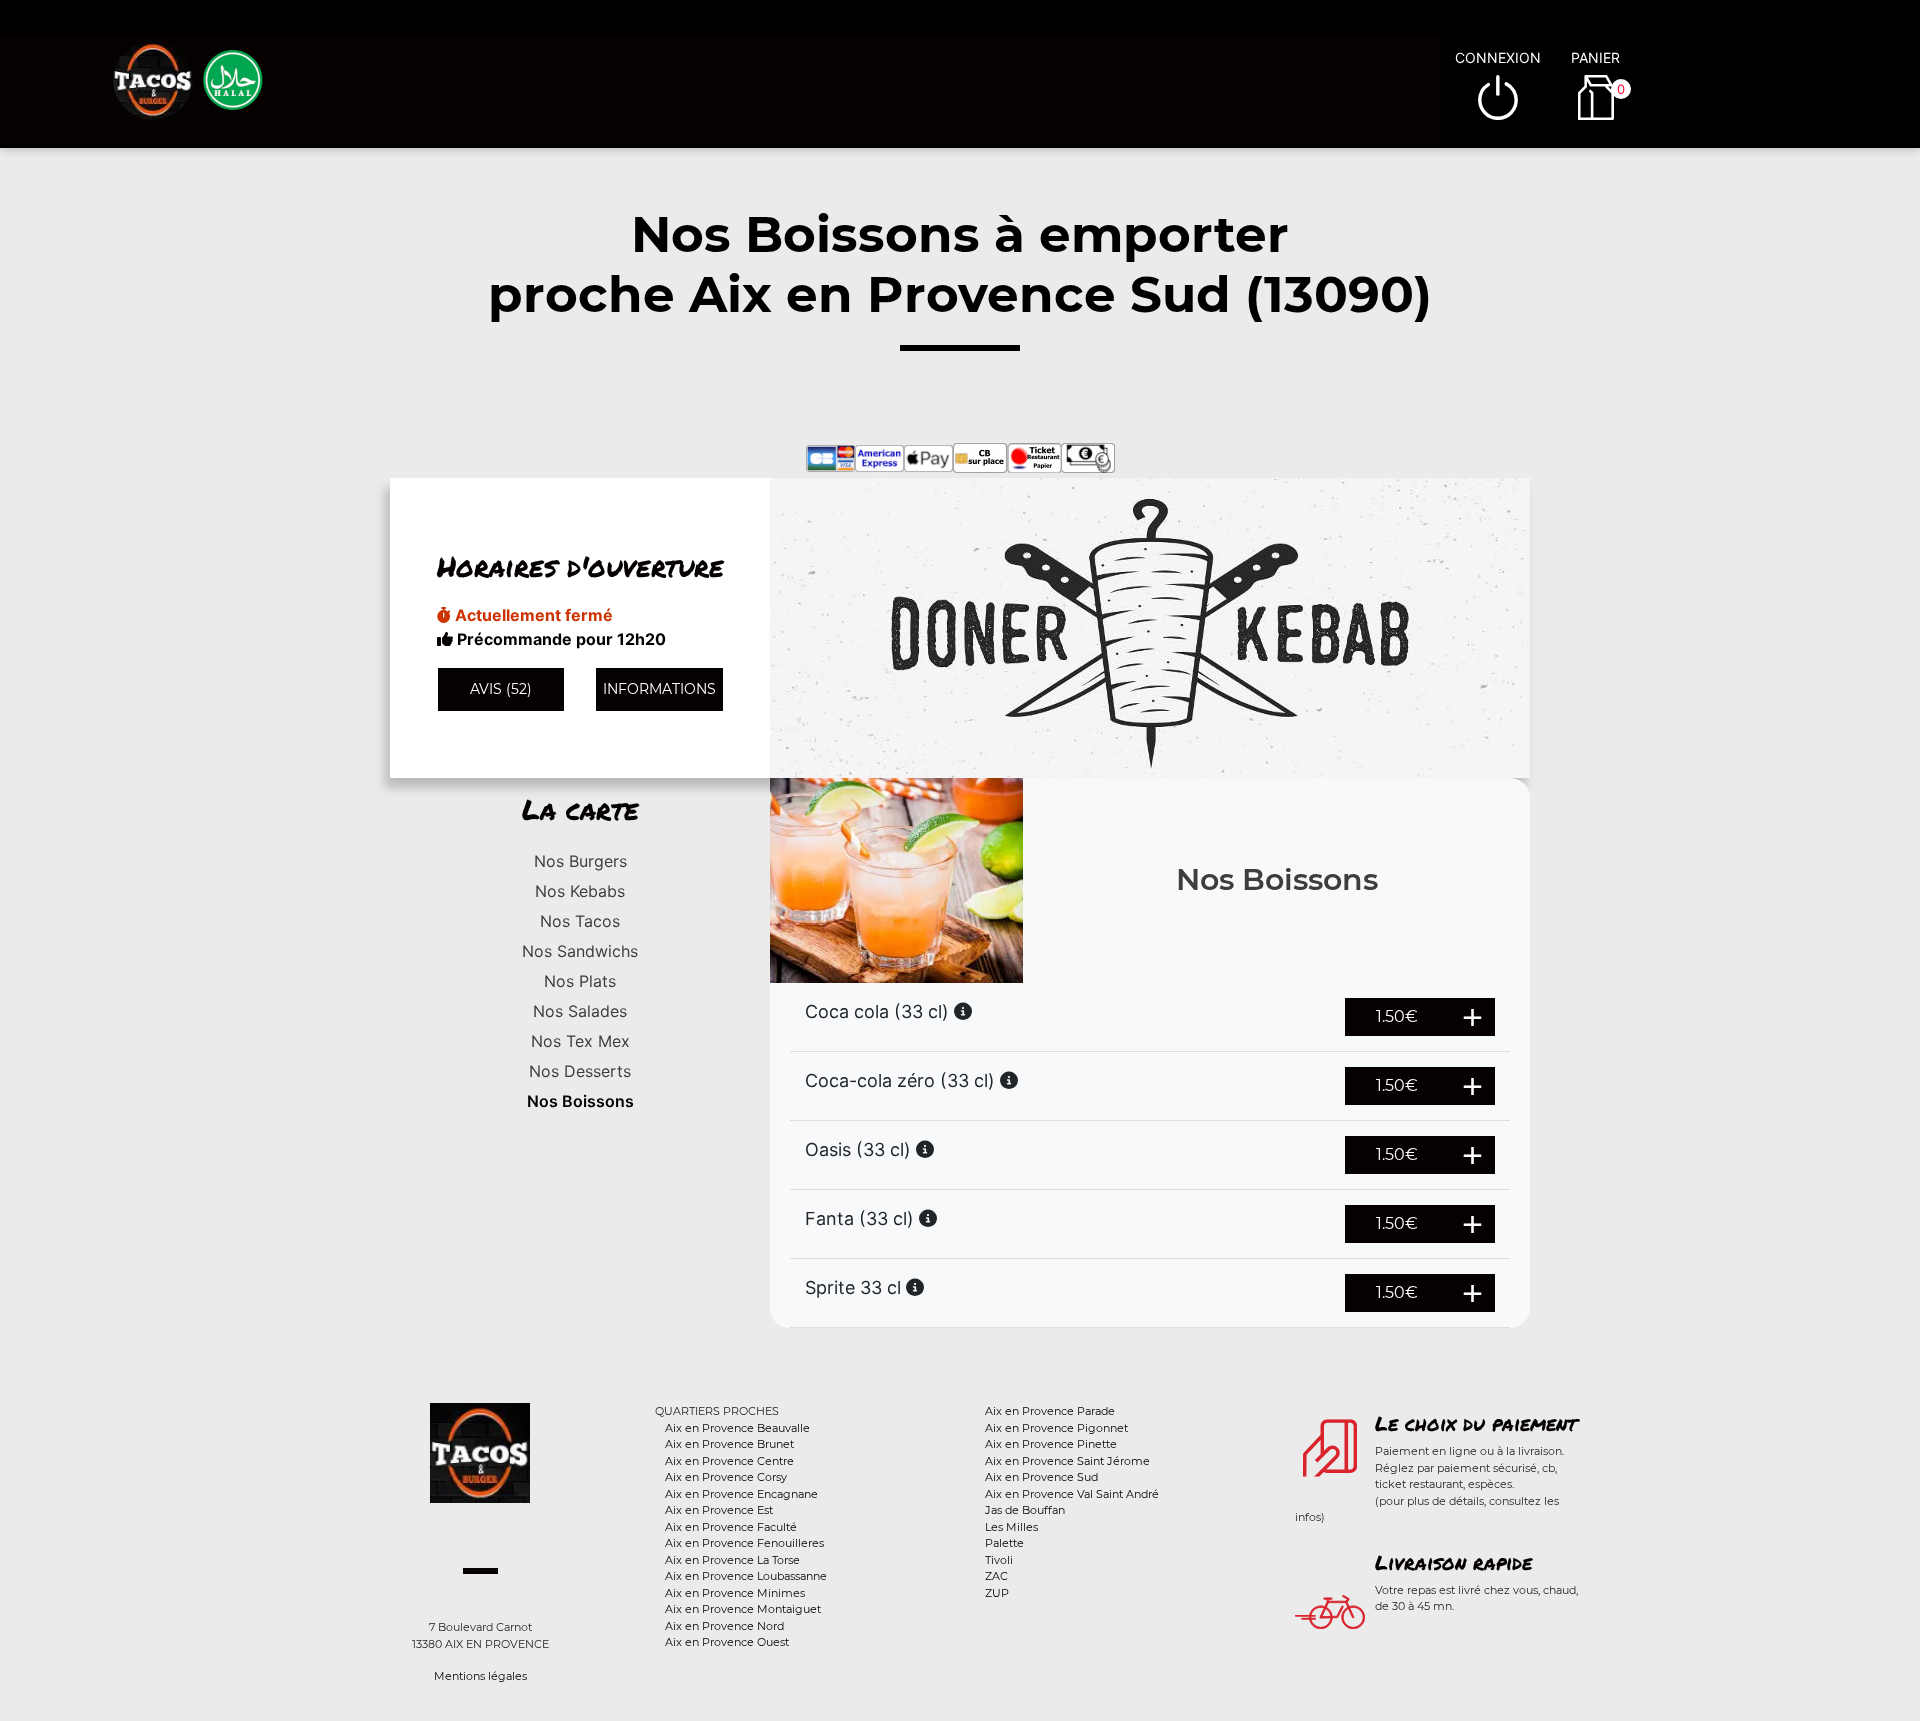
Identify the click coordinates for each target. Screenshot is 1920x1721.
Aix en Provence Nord (724, 1626)
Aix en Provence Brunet (729, 1444)
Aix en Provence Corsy (726, 1477)
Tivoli (999, 1560)
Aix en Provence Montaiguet (743, 1609)
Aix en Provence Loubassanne (746, 1576)
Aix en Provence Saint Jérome (1067, 1461)
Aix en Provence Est (719, 1510)
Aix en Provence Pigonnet (1056, 1428)
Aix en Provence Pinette (1051, 1444)
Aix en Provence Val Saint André (1072, 1494)
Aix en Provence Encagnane (741, 1494)
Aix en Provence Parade (1050, 1411)
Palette (1004, 1543)
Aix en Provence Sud (1041, 1477)
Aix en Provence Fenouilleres (744, 1543)
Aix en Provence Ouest (727, 1642)
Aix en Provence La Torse (732, 1560)
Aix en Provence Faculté (731, 1527)
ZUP (997, 1593)
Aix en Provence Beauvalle (737, 1428)
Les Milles (1011, 1527)
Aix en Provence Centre (729, 1461)
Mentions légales (480, 1676)
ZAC (996, 1576)
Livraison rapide (1453, 1562)
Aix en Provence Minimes (735, 1593)
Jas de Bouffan (1025, 1510)
